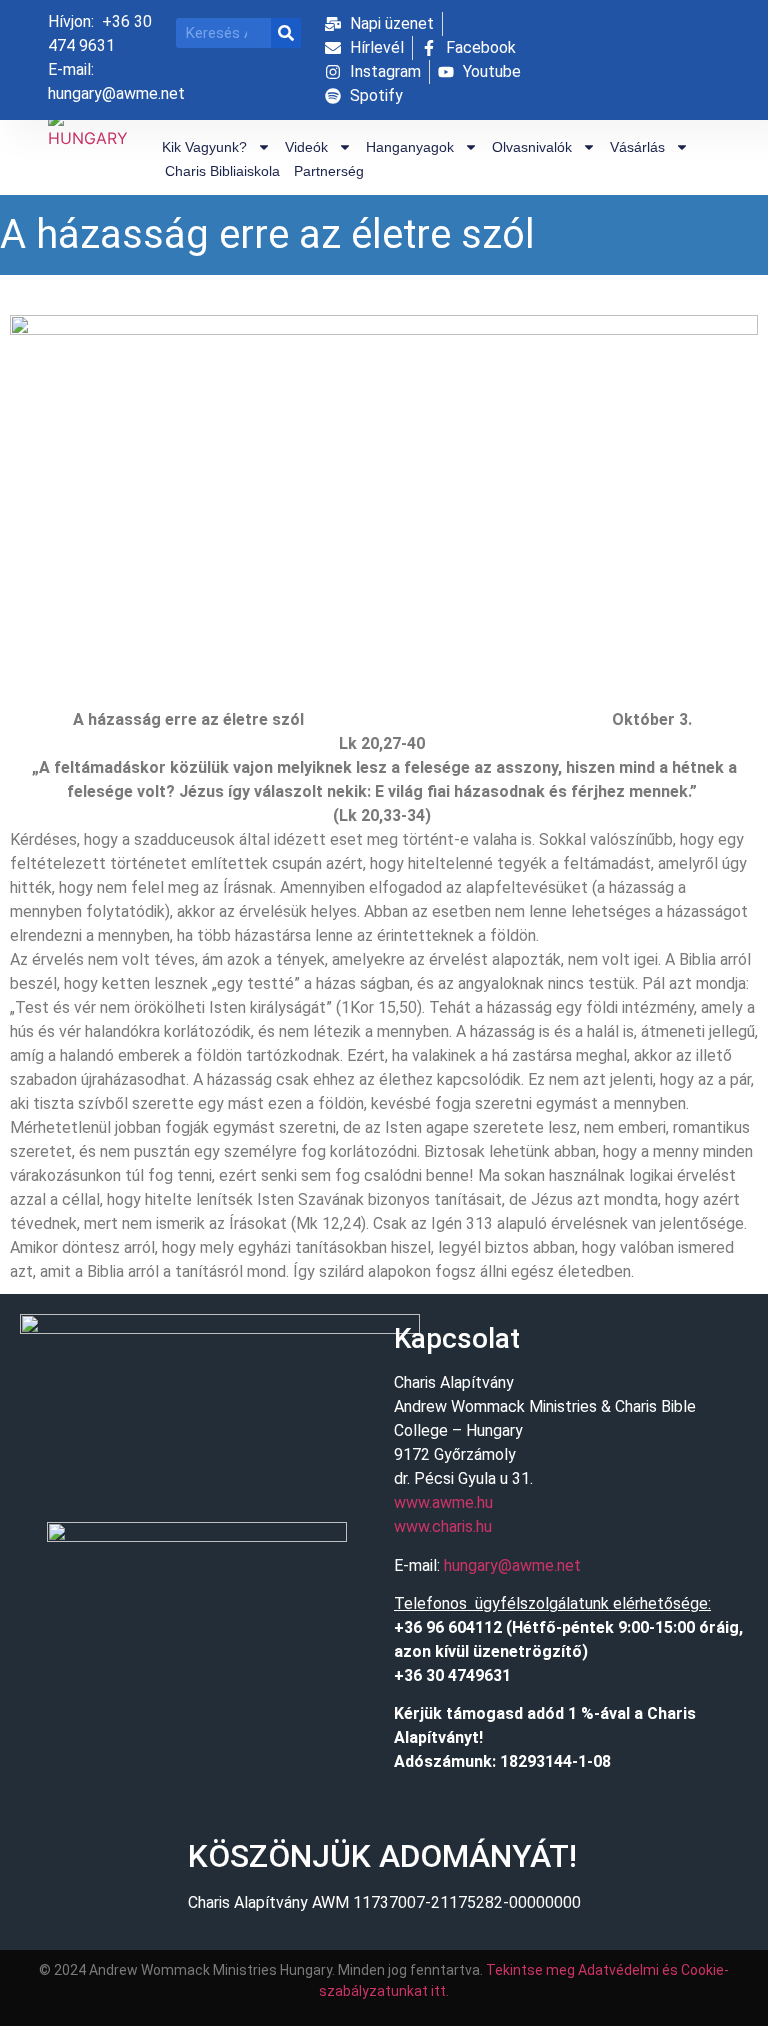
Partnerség (329, 171)
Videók (306, 147)
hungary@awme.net (512, 1565)
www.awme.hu (443, 1502)
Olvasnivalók (532, 147)
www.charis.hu (443, 1526)
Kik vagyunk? (204, 147)
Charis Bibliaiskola (222, 171)
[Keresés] (286, 33)
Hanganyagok (410, 147)
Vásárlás (637, 147)
